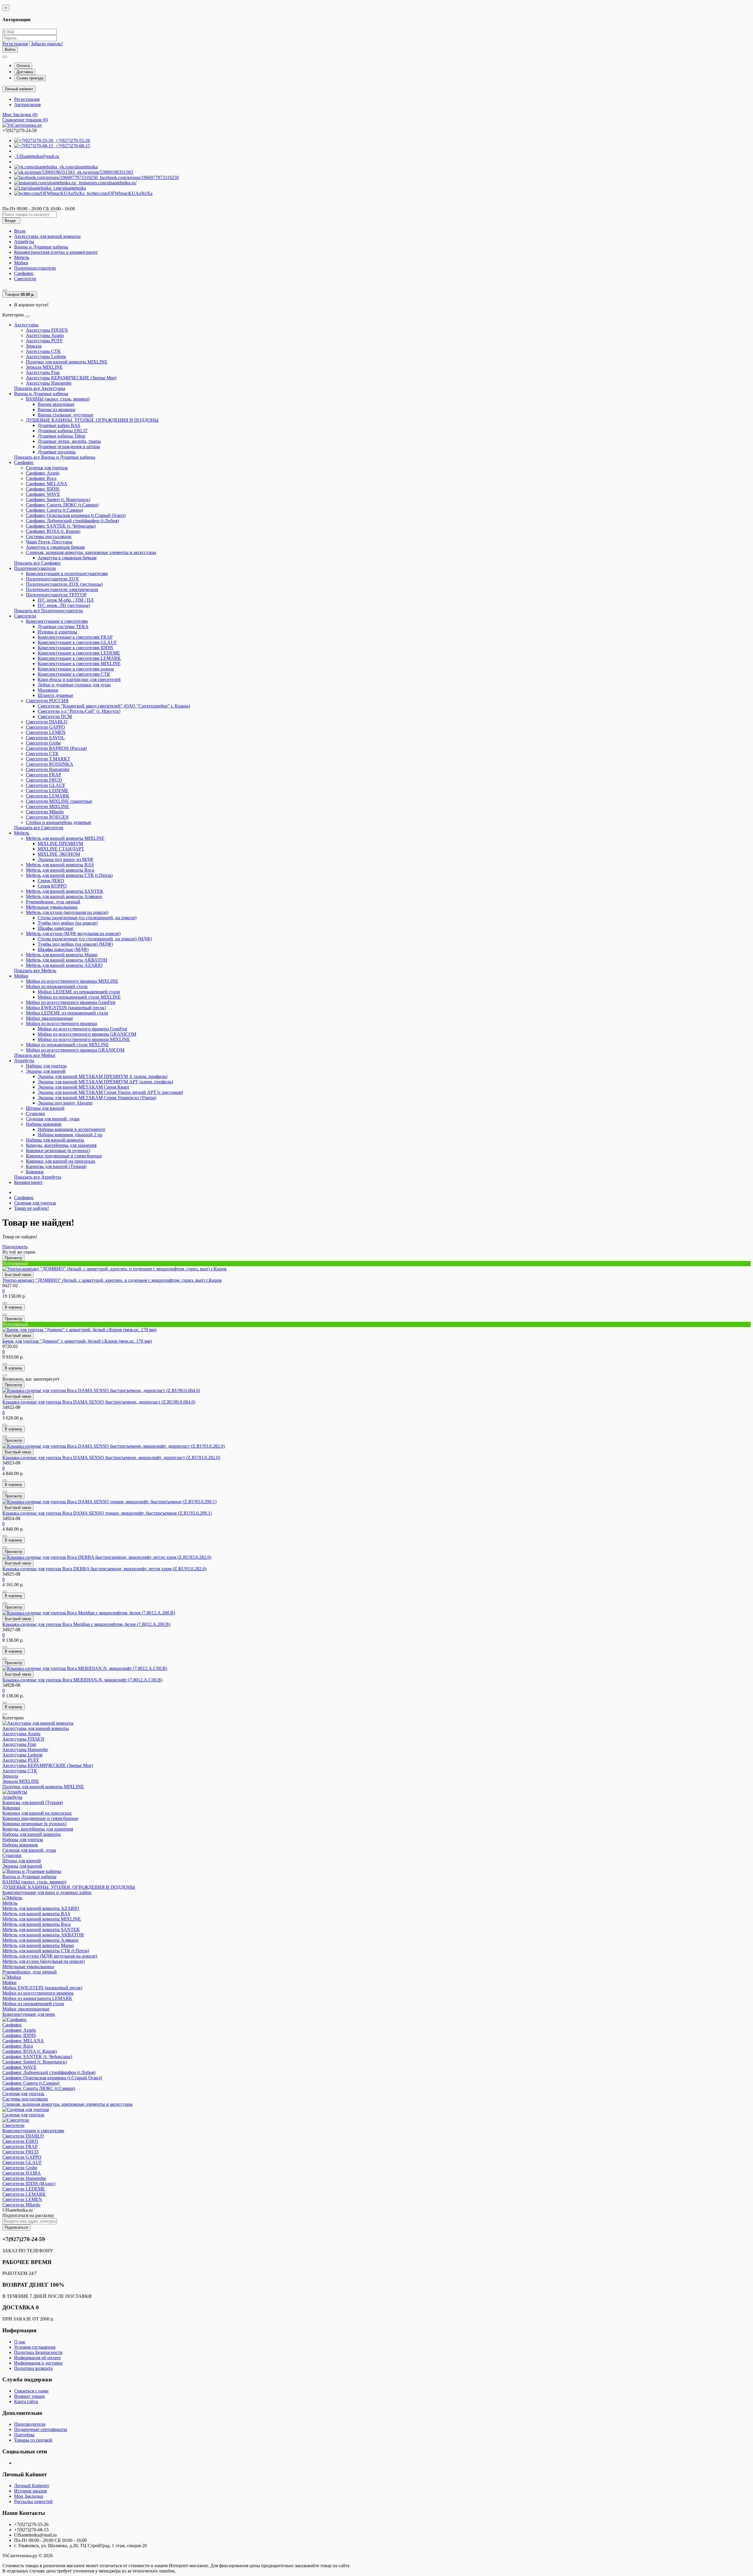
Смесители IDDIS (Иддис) (29, 2184)
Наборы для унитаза (46, 1066)
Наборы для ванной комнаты (55, 1140)
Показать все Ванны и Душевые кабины (55, 457)
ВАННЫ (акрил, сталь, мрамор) (58, 399)
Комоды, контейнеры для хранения (61, 1145)
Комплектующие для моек (29, 2014)
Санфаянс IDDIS (43, 489)
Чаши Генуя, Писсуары (49, 542)
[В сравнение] (5, 1314)
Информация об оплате (38, 2358)
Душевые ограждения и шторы (69, 447)
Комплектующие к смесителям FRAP (75, 637)
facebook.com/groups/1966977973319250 (138, 177)
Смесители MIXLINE (48, 806)
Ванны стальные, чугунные (65, 415)
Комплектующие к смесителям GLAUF (77, 642)
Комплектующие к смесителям (57, 621)
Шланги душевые (55, 695)
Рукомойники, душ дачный (53, 902)
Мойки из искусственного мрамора (61, 1023)
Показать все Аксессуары (40, 388)
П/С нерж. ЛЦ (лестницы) (64, 605)
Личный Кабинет (32, 2486)
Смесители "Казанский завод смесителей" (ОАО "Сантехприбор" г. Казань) (114, 706)
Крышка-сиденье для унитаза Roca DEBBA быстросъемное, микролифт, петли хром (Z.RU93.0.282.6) (104, 1569)
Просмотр (13, 1258)
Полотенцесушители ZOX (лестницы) (64, 584)
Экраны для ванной (46, 1071)
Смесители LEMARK (48, 796)
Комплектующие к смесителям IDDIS (75, 648)
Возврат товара (29, 2396)
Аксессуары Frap (43, 372)
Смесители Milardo (45, 812)
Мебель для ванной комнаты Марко (62, 955)
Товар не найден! (31, 1208)
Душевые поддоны (57, 452)
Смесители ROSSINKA (50, 764)
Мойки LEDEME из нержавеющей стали (79, 992)
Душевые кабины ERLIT (63, 431)
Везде (20, 231)
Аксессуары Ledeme (46, 357)
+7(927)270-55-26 (72, 140)
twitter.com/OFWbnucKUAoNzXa (118, 193)
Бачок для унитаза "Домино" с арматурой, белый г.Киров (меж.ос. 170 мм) (77, 1341)
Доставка (25, 72)
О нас (20, 2342)
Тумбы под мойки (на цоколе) (68, 923)
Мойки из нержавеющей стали (57, 986)
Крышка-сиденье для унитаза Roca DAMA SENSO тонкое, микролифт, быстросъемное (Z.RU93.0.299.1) (107, 1513)
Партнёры (24, 2435)
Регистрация (15, 44)
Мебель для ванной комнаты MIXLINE (65, 838)
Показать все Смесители (39, 828)
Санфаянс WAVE (43, 494)
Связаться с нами (31, 2391)
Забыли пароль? (47, 44)
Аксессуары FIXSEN (47, 330)
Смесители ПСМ (55, 716)
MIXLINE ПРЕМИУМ (60, 844)
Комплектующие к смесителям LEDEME (79, 653)
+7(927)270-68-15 (72, 146)
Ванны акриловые (56, 404)
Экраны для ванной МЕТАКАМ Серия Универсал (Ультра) (97, 1098)
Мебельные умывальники (52, 907)
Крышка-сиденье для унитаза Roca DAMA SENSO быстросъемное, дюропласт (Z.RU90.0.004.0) (99, 1402)
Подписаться (16, 2227)
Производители (30, 2424)
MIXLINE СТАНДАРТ (61, 849)
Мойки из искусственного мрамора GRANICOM (87, 1034)
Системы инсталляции (49, 537)
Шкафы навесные (55, 928)
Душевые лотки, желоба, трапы (69, 441)
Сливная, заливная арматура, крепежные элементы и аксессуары (91, 552)
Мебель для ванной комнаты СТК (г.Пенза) (69, 875)
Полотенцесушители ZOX (52, 579)
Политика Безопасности (38, 2352)
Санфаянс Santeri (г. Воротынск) (58, 499)
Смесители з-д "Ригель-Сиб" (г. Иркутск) (79, 711)
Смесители (25, 279)
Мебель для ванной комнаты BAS (60, 865)
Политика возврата (33, 2368)
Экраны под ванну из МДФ (65, 859)
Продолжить (15, 1247)
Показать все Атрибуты (38, 1177)
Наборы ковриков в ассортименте (71, 1129)
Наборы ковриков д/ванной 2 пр (70, 1135)
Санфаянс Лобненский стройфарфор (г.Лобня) (72, 521)
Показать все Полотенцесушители (49, 611)
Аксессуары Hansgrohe (49, 383)
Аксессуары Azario (45, 335)
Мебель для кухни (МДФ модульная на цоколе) (73, 934)
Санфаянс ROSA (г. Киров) (53, 531)
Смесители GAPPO (45, 727)
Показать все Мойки (35, 1055)
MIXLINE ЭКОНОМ (59, 854)
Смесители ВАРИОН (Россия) (56, 748)
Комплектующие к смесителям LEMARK (79, 658)
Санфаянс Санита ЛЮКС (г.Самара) (62, 505)
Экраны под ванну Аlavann (65, 1103)
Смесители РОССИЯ (47, 701)
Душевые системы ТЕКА (63, 627)
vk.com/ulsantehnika (77, 167)
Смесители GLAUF (46, 785)
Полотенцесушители (35, 268)
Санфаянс (24, 273)
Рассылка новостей (33, 2501)
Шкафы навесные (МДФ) (63, 949)
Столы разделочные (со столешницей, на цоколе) (87, 918)
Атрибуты (24, 242)
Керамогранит (28, 1182)
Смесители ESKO (20, 2141)
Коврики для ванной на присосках (61, 1161)
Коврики (35, 1172)
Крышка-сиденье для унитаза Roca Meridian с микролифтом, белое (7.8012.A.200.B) (86, 1624)
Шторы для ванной (45, 1108)
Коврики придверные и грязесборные (64, 1156)
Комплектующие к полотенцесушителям (67, 574)
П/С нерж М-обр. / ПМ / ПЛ (66, 600)
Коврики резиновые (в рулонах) (58, 1151)
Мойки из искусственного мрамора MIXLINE (72, 981)
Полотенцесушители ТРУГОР (56, 595)
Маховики (48, 690)
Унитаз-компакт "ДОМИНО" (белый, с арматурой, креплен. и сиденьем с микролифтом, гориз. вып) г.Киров (112, 1280)
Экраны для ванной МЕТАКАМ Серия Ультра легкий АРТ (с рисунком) (110, 1092)
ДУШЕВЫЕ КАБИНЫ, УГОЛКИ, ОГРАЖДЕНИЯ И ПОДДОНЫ (92, 420)
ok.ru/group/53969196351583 (104, 172)
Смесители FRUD (44, 780)
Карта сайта (26, 2401)
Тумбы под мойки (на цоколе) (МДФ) (75, 944)
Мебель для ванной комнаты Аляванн (64, 896)
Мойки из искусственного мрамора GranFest (71, 1002)
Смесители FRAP (44, 775)
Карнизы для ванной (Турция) (56, 1166)
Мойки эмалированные (49, 1018)
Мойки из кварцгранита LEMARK (37, 1998)
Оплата (23, 66)
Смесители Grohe (43, 743)
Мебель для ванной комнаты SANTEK (65, 891)
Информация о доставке (38, 2363)
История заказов (31, 2491)
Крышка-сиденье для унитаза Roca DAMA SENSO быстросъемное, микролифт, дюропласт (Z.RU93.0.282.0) (111, 1458)
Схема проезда (30, 78)
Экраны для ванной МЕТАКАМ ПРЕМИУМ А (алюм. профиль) (103, 1076)
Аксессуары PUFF (44, 341)
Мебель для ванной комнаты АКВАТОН (67, 960)
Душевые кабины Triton (61, 436)
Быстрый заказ (18, 1275)
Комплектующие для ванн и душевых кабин (47, 1892)
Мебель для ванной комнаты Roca (60, 870)
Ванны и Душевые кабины (41, 247)
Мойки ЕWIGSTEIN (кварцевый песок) (66, 1008)
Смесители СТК (42, 754)
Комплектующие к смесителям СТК (74, 674)
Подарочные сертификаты (41, 2429)
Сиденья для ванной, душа (53, 1119)
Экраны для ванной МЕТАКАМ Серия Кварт (84, 1087)
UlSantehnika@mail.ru (37, 156)
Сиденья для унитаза (47, 468)
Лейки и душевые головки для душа (74, 685)
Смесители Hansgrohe (48, 769)
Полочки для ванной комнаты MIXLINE (67, 362)
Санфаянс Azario (43, 473)
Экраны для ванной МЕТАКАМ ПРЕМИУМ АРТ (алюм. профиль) (105, 1082)
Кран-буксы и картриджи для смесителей (79, 679)
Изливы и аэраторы (57, 632)
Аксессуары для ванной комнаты (47, 236)
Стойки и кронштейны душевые (59, 822)
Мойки (21, 263)
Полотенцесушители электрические (62, 589)
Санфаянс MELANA (47, 484)
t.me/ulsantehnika (69, 188)
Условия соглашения (35, 2347)
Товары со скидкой (33, 2440)
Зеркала (34, 346)
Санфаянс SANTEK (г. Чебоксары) (61, 526)
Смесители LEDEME (47, 791)
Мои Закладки (29, 2496)
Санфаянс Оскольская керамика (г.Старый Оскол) (76, 515)
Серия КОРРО (52, 886)
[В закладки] (5, 1303)
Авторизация (27, 105)
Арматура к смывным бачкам (55, 547)
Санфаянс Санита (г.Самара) (54, 510)
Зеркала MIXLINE (44, 367)
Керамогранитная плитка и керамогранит (56, 252)
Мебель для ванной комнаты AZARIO (64, 965)
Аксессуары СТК (43, 351)
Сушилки (35, 1113)
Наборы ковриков (44, 1124)
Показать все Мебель (35, 971)
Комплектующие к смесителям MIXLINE (79, 664)
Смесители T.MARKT (48, 759)
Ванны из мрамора (56, 409)
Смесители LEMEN (46, 732)
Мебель (22, 257)
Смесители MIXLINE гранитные (59, 801)
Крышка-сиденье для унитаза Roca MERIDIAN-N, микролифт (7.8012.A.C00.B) (82, 1680)
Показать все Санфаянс (38, 563)
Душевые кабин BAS (59, 425)
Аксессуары (26, 325)
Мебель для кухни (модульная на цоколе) (67, 912)
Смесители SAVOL (45, 738)
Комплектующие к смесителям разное (76, 669)
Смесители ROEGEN (47, 817)
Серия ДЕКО (51, 881)
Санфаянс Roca (41, 478)
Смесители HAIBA (22, 2173)
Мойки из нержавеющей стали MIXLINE (79, 997)
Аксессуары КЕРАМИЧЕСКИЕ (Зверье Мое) (71, 378)
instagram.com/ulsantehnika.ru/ (106, 183)
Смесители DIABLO (47, 722)
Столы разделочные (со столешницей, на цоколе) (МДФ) (95, 939)
